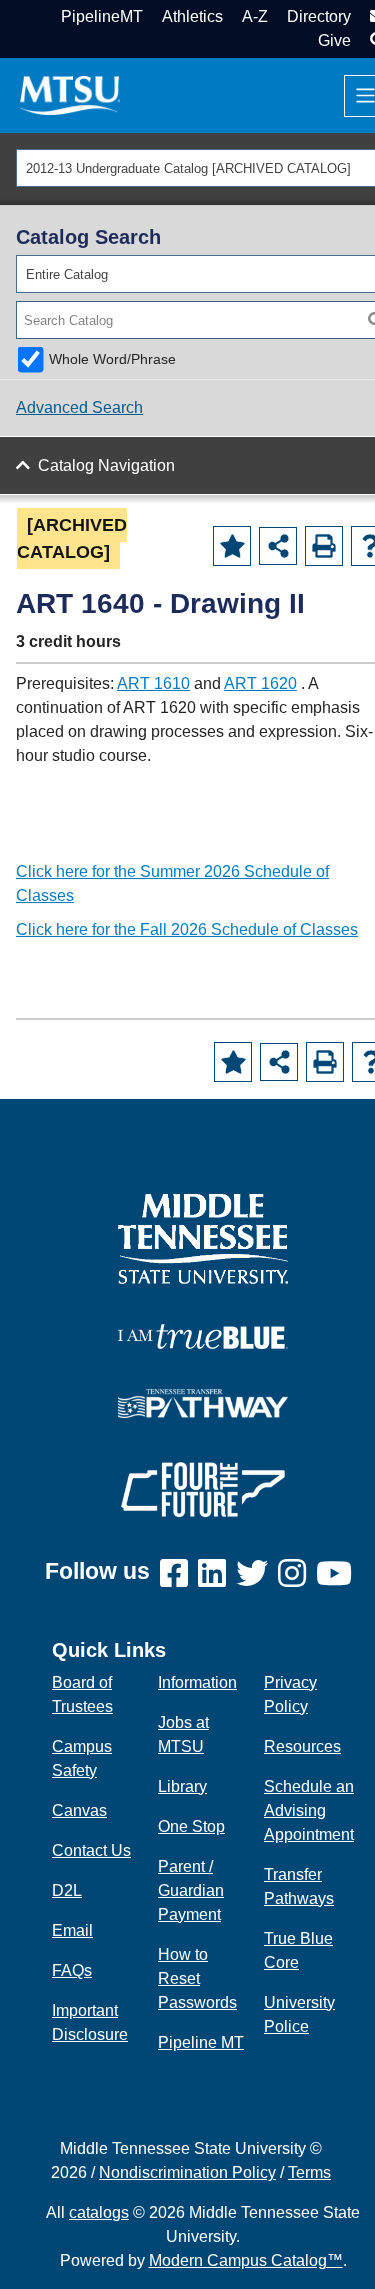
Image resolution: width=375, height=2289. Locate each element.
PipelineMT (102, 16)
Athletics (192, 16)
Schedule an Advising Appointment (309, 1810)
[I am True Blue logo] (203, 1334)
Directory (319, 16)
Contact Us (91, 1850)
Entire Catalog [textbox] (67, 274)
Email (72, 1930)
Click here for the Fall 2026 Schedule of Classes (187, 929)
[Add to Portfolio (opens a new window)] (232, 546)
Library (182, 1786)
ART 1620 (260, 683)
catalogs (99, 2212)
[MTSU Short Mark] (70, 94)
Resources (302, 1746)
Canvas (79, 1810)
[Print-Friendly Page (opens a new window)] (324, 546)
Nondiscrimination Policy (187, 2172)
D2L (67, 1890)
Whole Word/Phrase (112, 359)
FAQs (72, 1970)
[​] (179, 1574)
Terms (309, 2172)
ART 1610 (153, 683)
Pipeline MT (201, 2042)
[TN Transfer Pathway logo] (203, 1401)
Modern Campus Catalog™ (246, 2260)
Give (334, 40)
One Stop (191, 1826)
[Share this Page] (278, 546)
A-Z (255, 16)
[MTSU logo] (203, 1237)
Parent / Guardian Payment (191, 1890)
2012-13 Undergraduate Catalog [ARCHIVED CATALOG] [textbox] (188, 168)
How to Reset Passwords (197, 1978)
